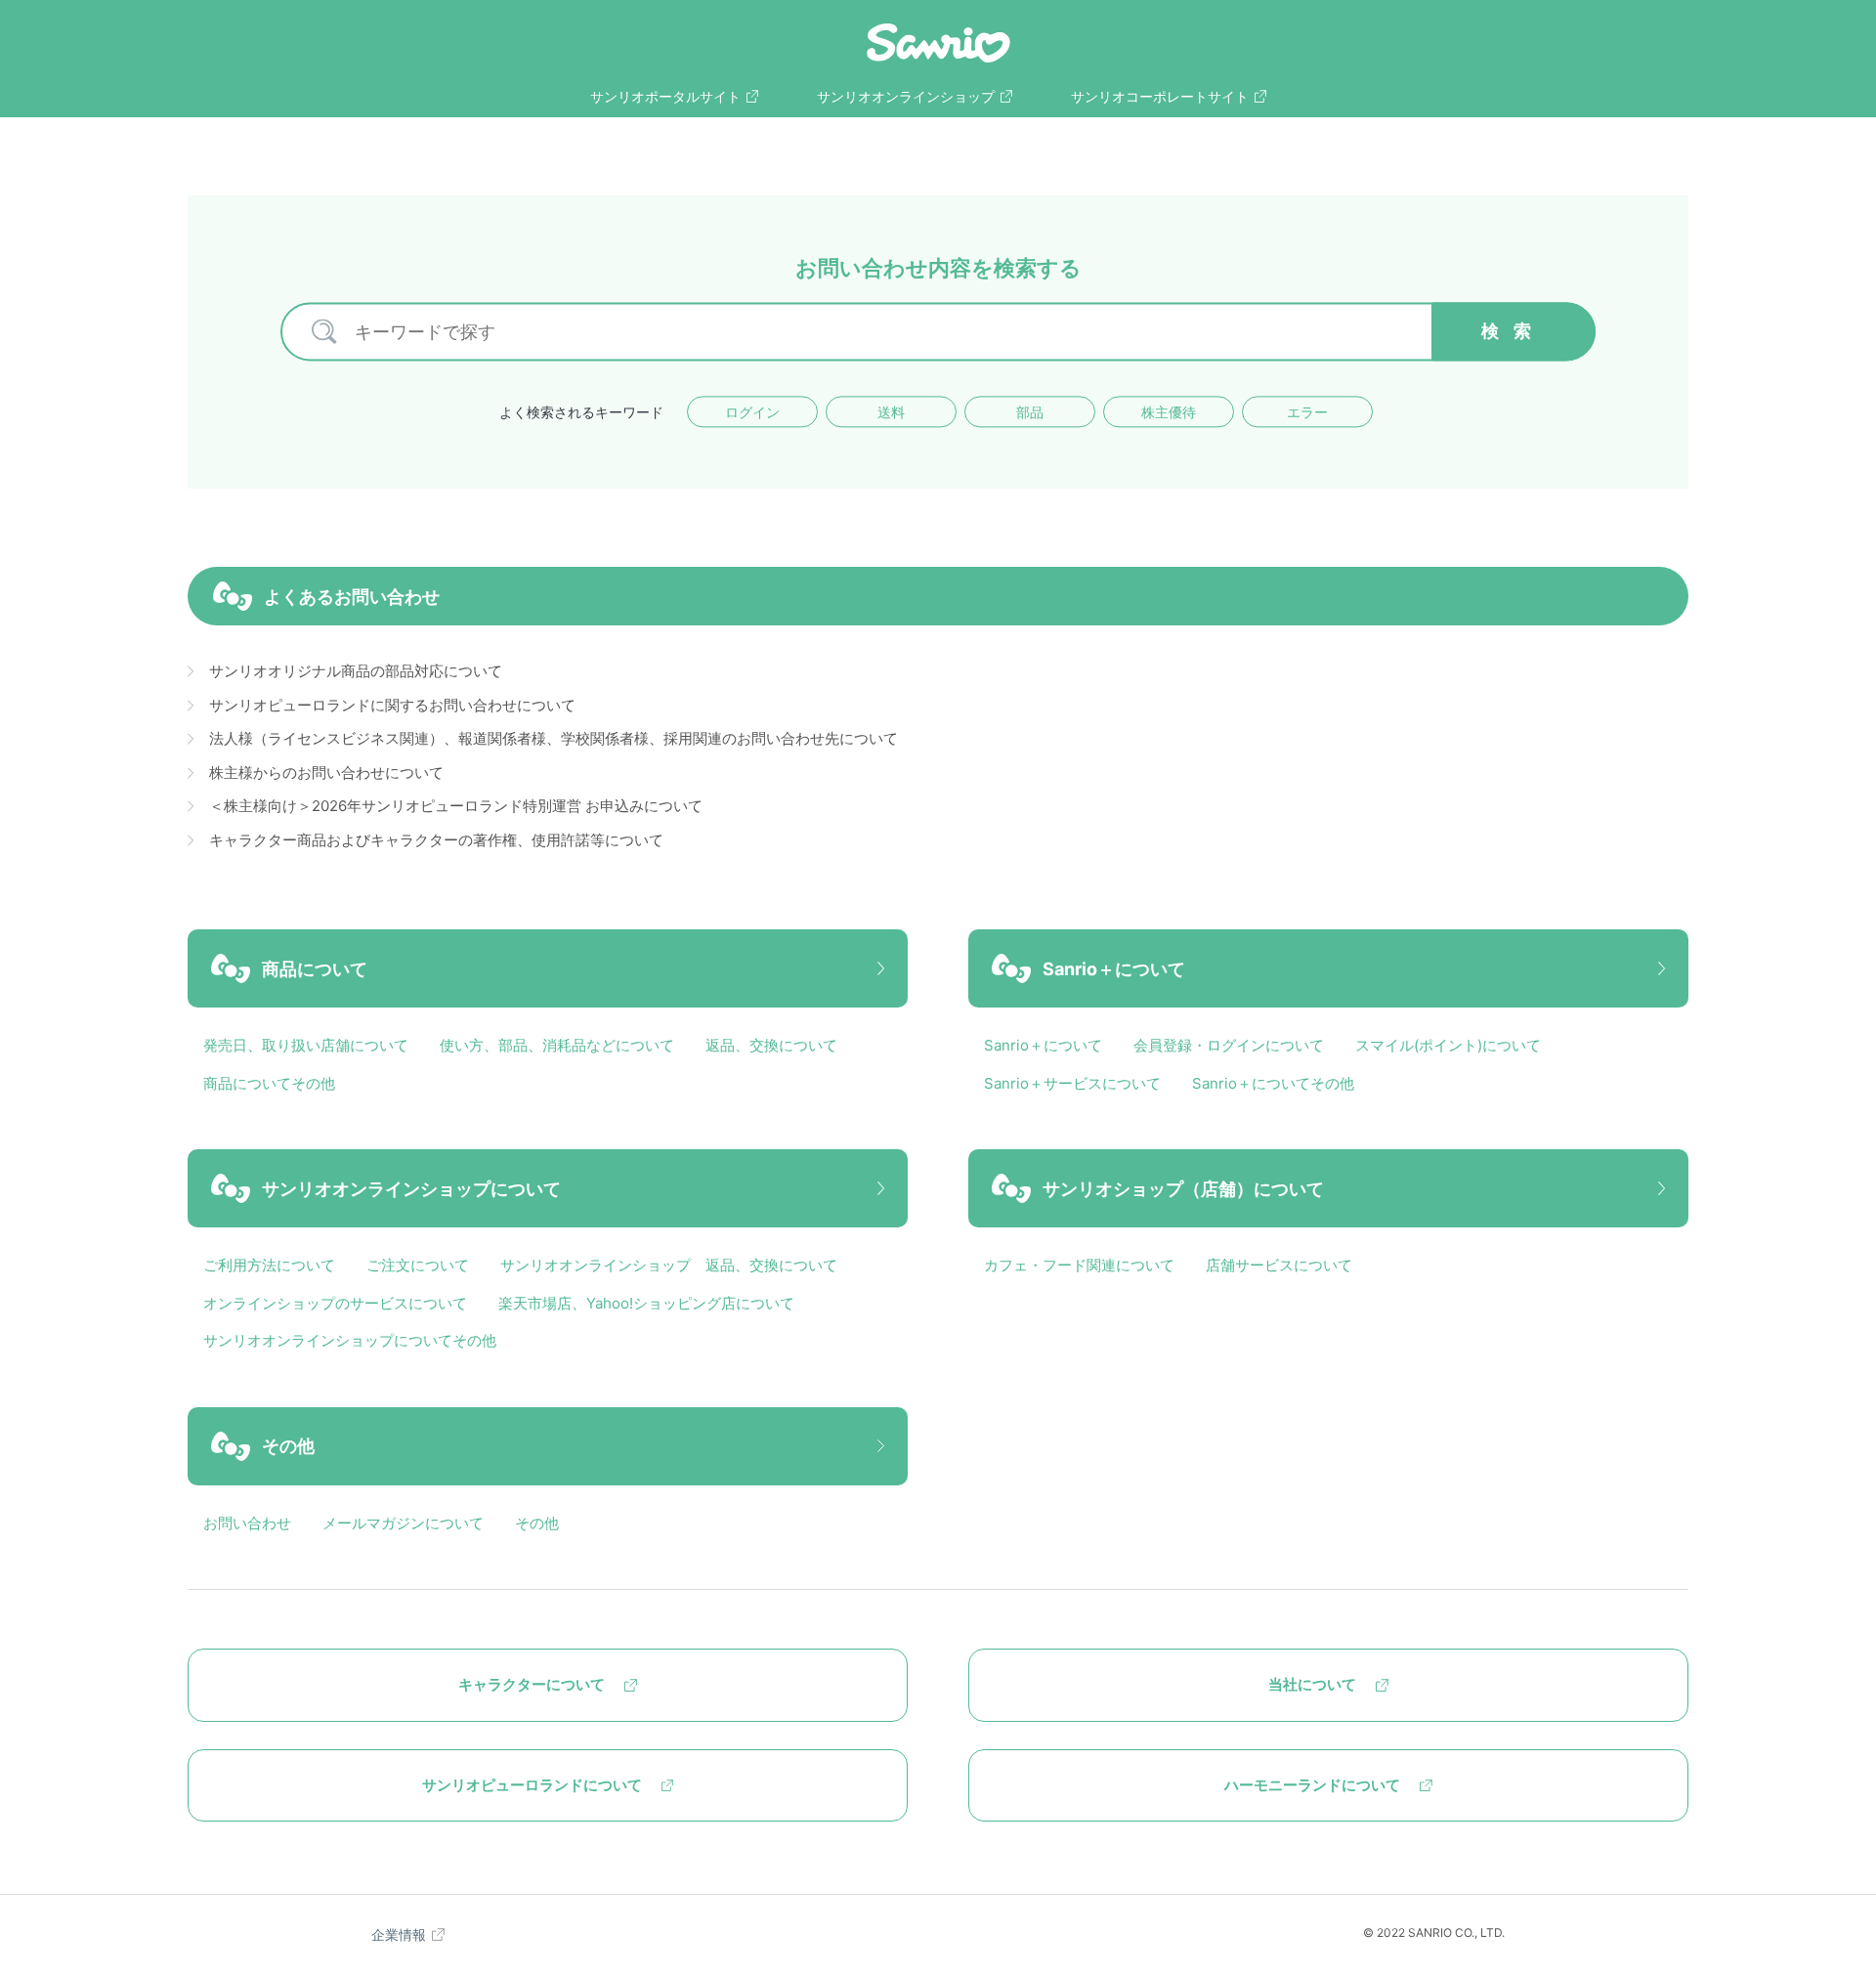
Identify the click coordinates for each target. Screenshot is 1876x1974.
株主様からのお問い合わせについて (326, 772)
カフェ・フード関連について (1079, 1265)
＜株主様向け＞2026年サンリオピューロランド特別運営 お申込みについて (456, 806)
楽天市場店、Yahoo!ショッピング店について (646, 1303)
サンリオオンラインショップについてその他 (350, 1340)
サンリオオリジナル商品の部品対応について (356, 671)
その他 (537, 1523)
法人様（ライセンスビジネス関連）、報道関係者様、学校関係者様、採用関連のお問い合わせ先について (554, 738)
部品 (1030, 412)
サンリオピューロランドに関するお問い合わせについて (392, 705)
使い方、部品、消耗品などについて (557, 1045)
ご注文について (418, 1265)
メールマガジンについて (403, 1523)
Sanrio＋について (1043, 1045)
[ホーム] (938, 43)
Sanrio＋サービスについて (1072, 1083)
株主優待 (1169, 412)
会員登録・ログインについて (1229, 1045)
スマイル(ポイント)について (1448, 1045)
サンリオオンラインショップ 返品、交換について (669, 1265)
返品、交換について (771, 1045)
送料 (891, 412)
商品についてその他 (269, 1083)
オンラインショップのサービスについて (335, 1303)
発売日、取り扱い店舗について (306, 1045)
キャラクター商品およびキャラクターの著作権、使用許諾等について (436, 840)
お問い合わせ (247, 1523)
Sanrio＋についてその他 (1273, 1083)
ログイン (752, 412)
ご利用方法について (269, 1265)
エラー (1307, 412)
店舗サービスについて (1279, 1265)
